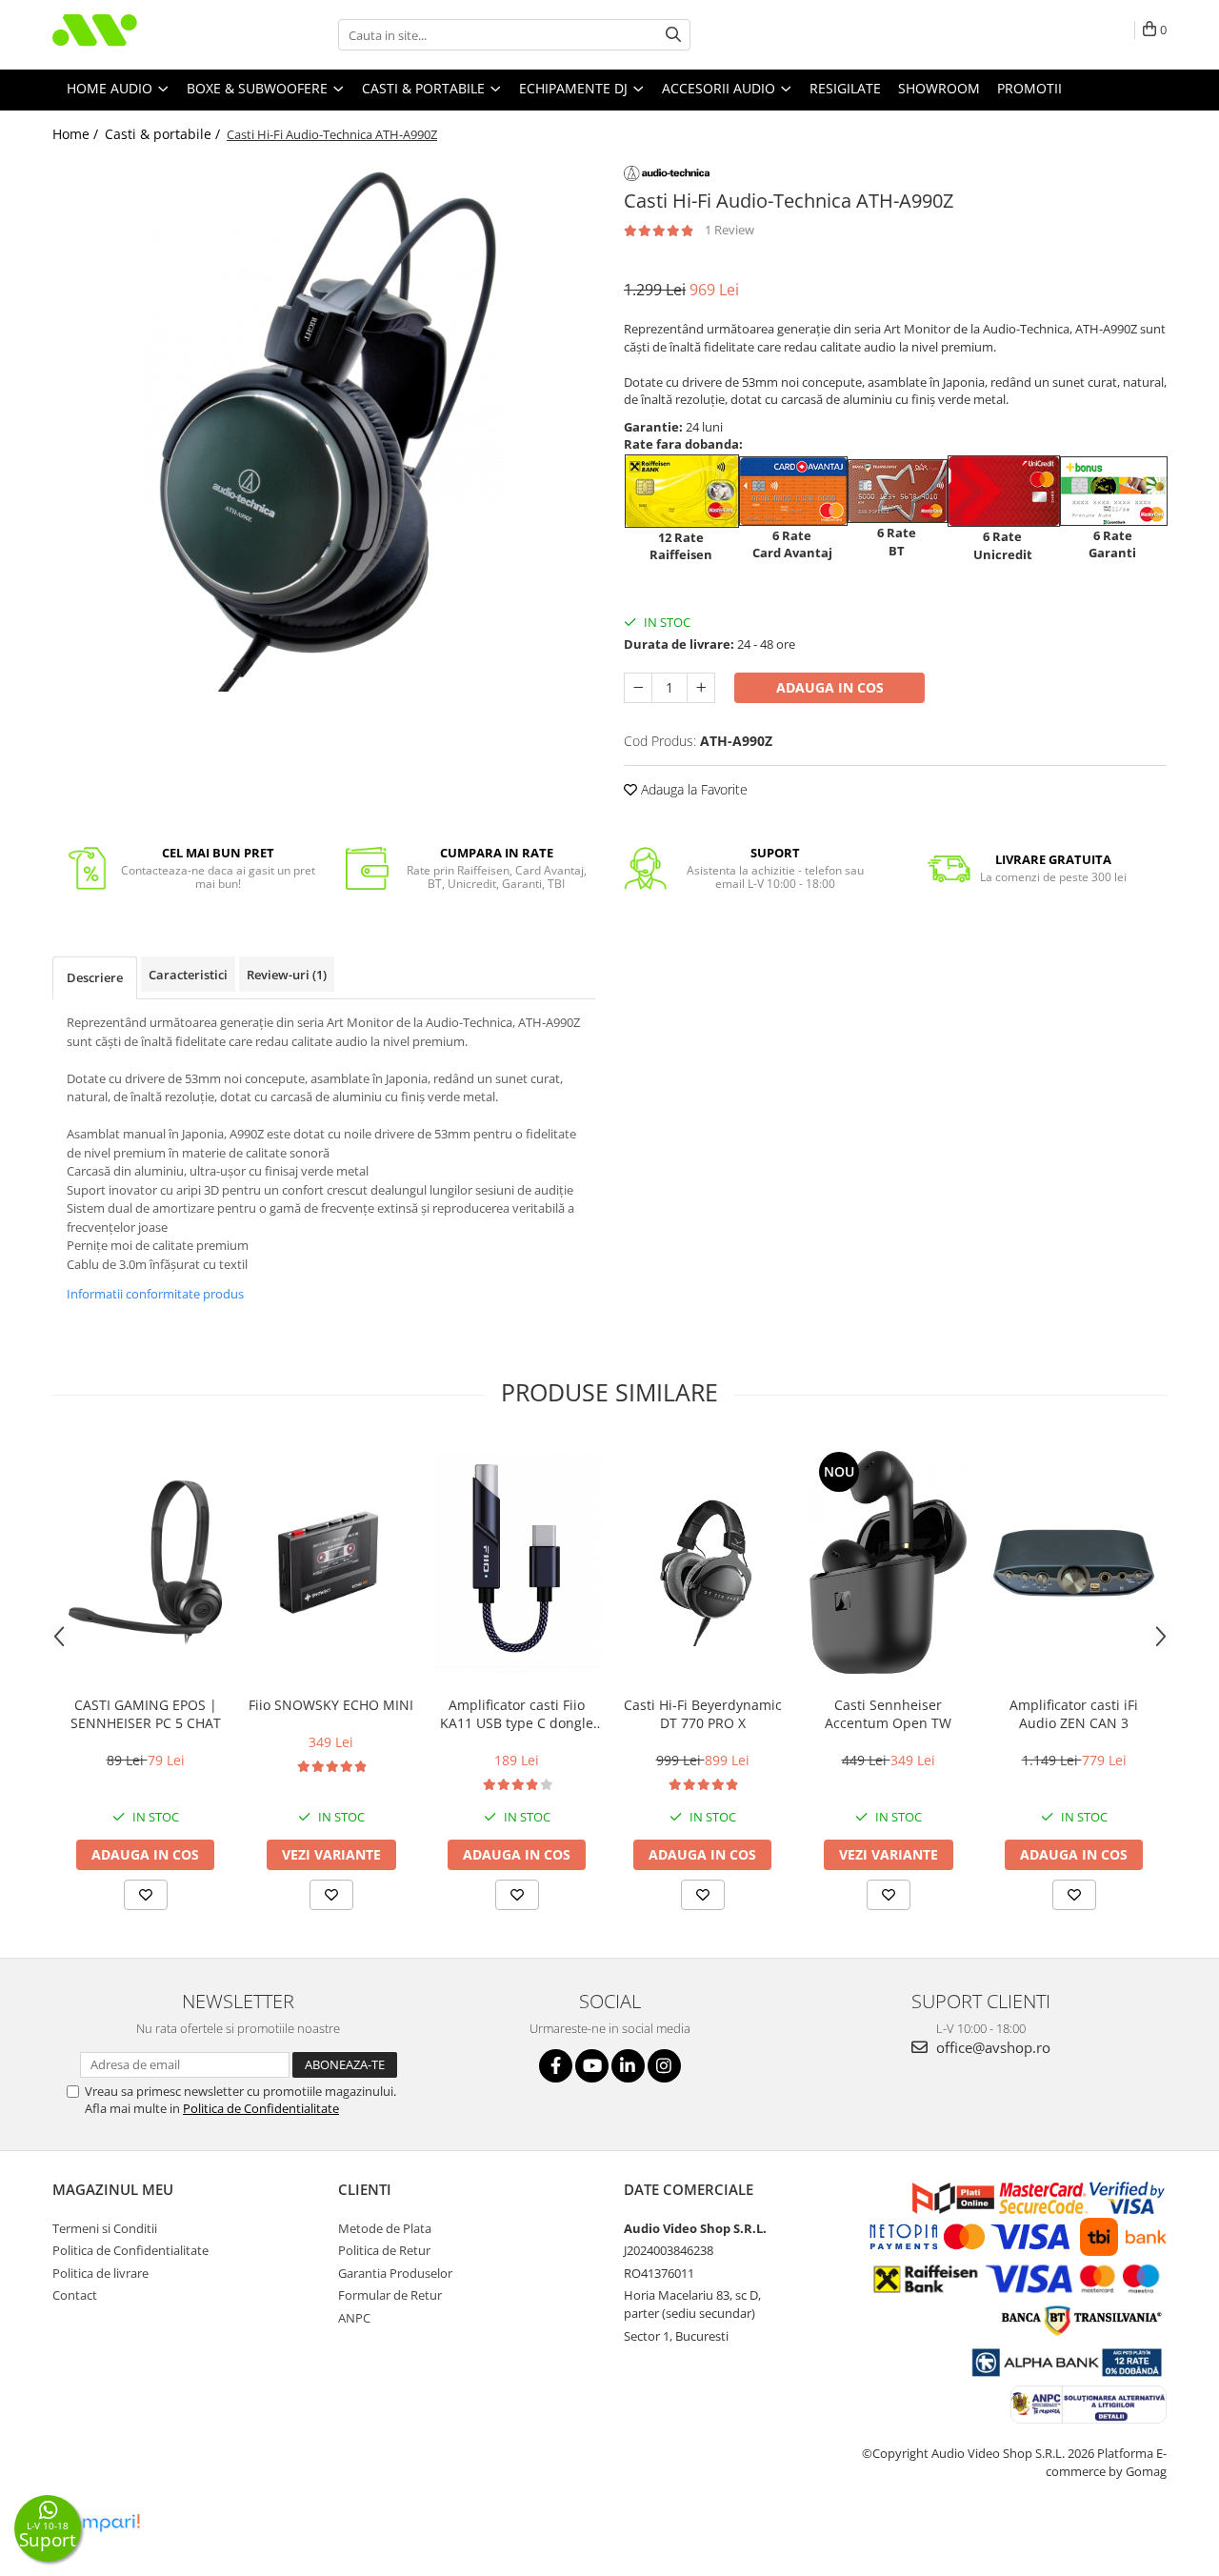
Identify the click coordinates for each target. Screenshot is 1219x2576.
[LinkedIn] (628, 2066)
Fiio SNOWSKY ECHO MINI (331, 1705)
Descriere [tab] (95, 977)
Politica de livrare (100, 2273)
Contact (75, 2295)
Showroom (939, 88)
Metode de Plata (385, 2228)
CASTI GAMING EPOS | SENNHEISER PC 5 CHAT (146, 1714)
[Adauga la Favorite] (146, 1895)
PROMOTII (1029, 88)
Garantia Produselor (395, 2273)
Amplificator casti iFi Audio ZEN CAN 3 (1074, 1714)
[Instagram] (664, 2066)
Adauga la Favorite (692, 789)
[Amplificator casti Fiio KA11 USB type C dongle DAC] (517, 1563)
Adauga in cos (830, 687)
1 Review (729, 230)
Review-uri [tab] (287, 975)
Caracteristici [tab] (188, 975)
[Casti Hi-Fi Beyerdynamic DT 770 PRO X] (702, 1563)
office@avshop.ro (991, 2047)
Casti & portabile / (164, 134)
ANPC (354, 2318)
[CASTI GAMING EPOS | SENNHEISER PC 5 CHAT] (145, 1563)
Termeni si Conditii (105, 2228)
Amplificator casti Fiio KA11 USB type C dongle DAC (517, 1714)
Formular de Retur (390, 2295)
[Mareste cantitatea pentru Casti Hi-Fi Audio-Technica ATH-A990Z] (701, 688)
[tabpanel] (324, 425)
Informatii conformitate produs (155, 1294)
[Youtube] (592, 2066)
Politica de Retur (384, 2250)
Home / (77, 134)
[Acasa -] (148, 35)
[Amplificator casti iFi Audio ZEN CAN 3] (1074, 1563)
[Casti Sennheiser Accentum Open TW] (888, 1563)
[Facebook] (556, 2066)
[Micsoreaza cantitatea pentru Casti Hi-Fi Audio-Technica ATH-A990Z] (638, 688)
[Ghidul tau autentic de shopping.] (99, 2523)
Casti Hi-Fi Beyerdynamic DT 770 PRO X (703, 1714)
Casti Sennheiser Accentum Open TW (888, 1714)
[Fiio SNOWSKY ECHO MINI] (331, 1562)
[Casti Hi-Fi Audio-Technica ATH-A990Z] (324, 425)
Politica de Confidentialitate (261, 2108)
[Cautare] (673, 35)
